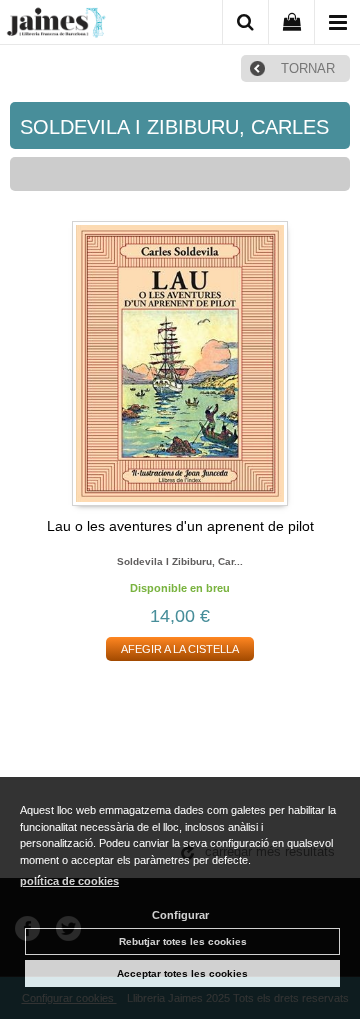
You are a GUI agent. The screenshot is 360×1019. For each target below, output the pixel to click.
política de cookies (69, 881)
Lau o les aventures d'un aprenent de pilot (180, 526)
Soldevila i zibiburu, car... (180, 561)
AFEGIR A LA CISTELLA (180, 649)
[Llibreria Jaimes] (56, 26)
